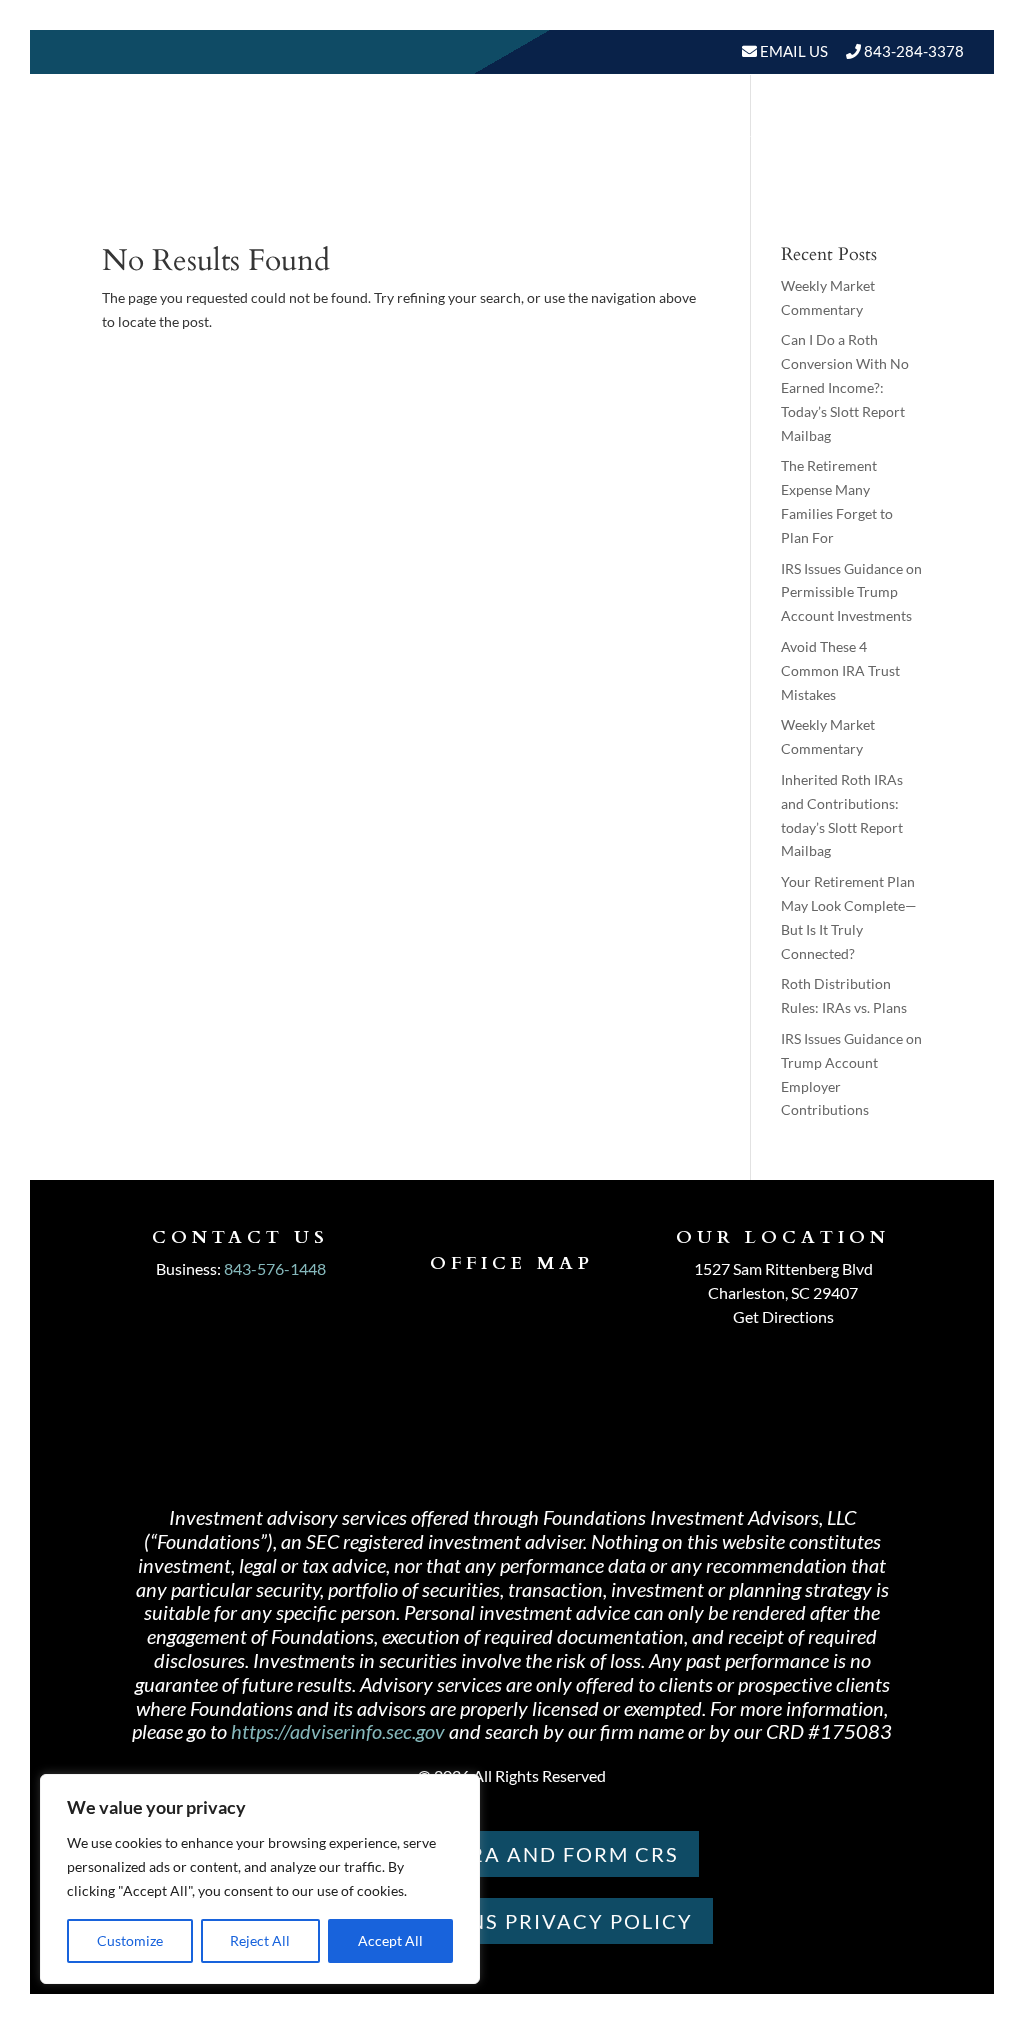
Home (426, 131)
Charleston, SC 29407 (783, 1292)
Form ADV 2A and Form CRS (512, 1854)
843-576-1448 (275, 1268)
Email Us (792, 51)
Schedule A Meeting (861, 207)
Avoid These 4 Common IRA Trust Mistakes (840, 670)
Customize (130, 1940)
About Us (516, 131)
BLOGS (907, 131)
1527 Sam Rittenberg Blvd (783, 1268)
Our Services (660, 131)
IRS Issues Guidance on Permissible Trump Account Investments (851, 592)
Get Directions (783, 1316)
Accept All (390, 1940)
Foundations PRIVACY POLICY (512, 1921)
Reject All (260, 1940)
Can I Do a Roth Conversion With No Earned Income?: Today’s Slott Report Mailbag (845, 387)
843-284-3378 (914, 51)
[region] (260, 1879)
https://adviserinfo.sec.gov (338, 1731)
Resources (790, 131)
